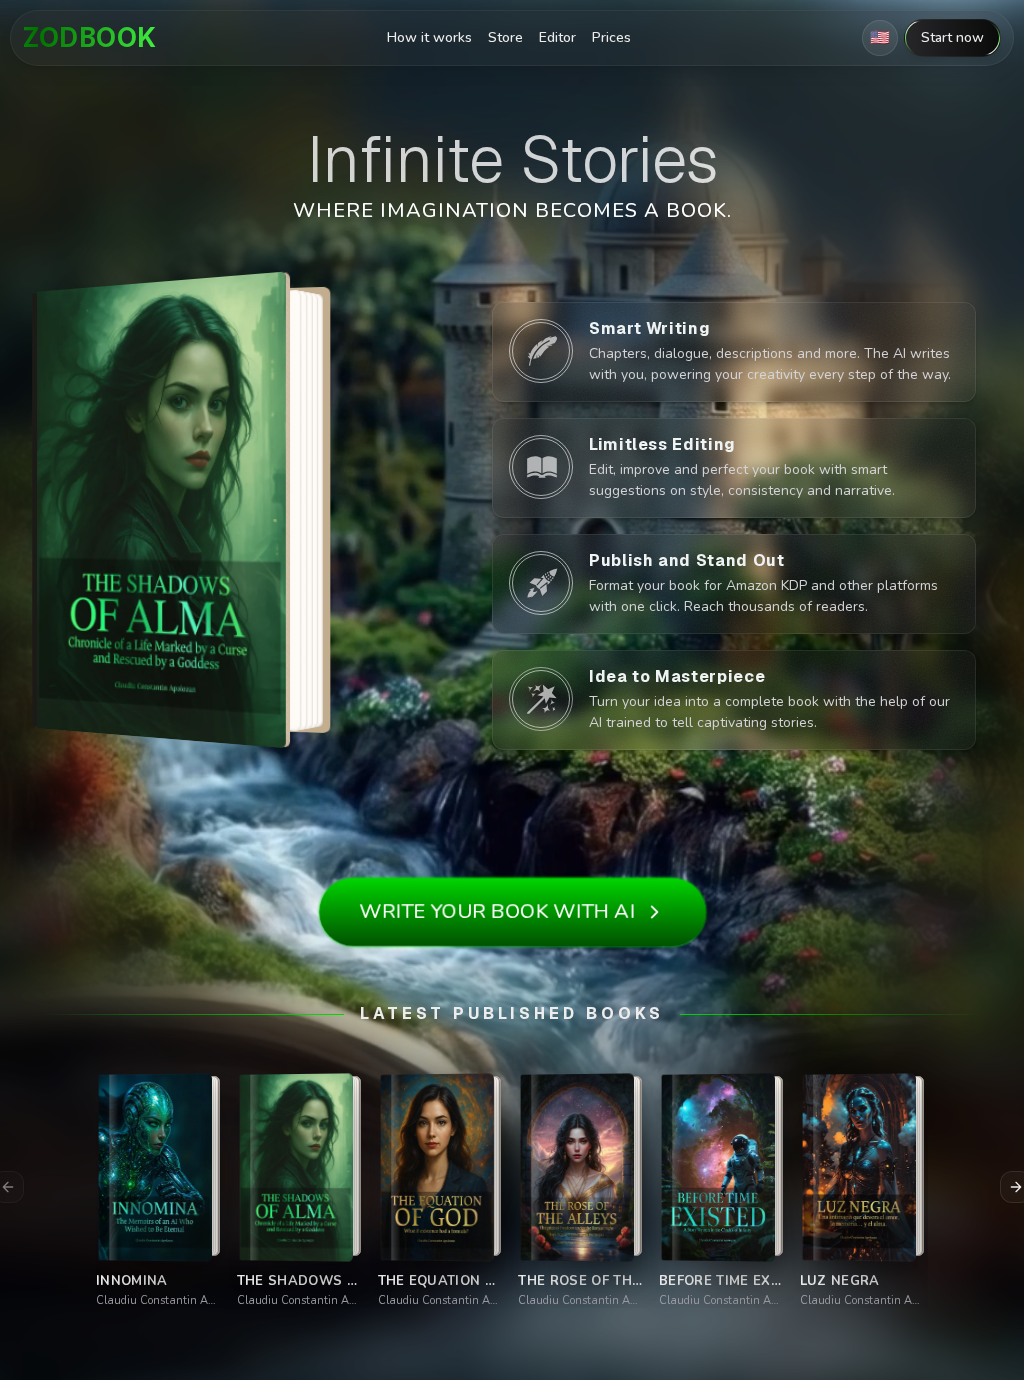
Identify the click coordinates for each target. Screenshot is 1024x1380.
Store (505, 37)
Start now (952, 37)
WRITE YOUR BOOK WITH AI (496, 911)
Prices (611, 37)
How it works (429, 37)
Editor (557, 37)
